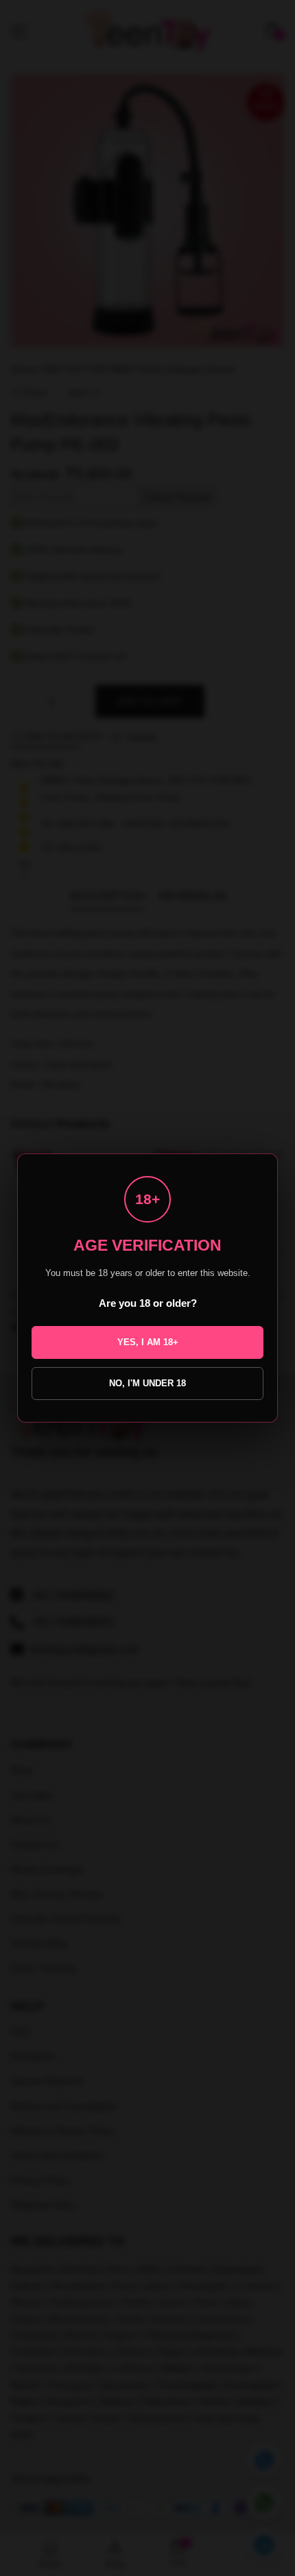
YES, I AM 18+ (148, 1342)
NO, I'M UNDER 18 (147, 1383)
